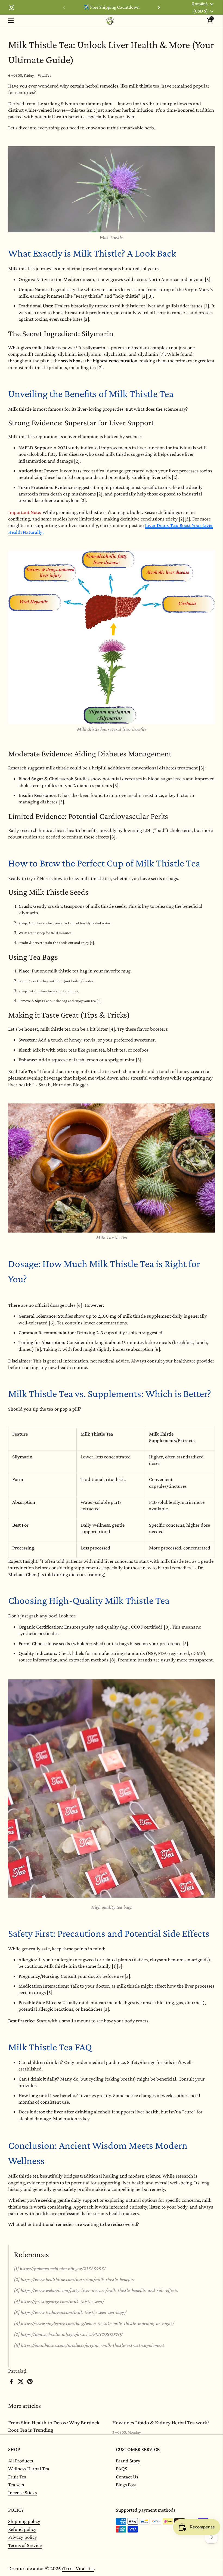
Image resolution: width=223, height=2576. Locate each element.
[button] (209, 21)
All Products (21, 2461)
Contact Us (127, 2477)
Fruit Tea (17, 2477)
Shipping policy (24, 2521)
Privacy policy (23, 2537)
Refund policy (22, 2529)
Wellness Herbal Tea (29, 2469)
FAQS (122, 2469)
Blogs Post (126, 2485)
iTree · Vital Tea (78, 2568)
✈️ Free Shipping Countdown (111, 7)
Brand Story (128, 2461)
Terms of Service (25, 2545)
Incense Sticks (22, 2492)
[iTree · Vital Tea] (110, 21)
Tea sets (16, 2485)
